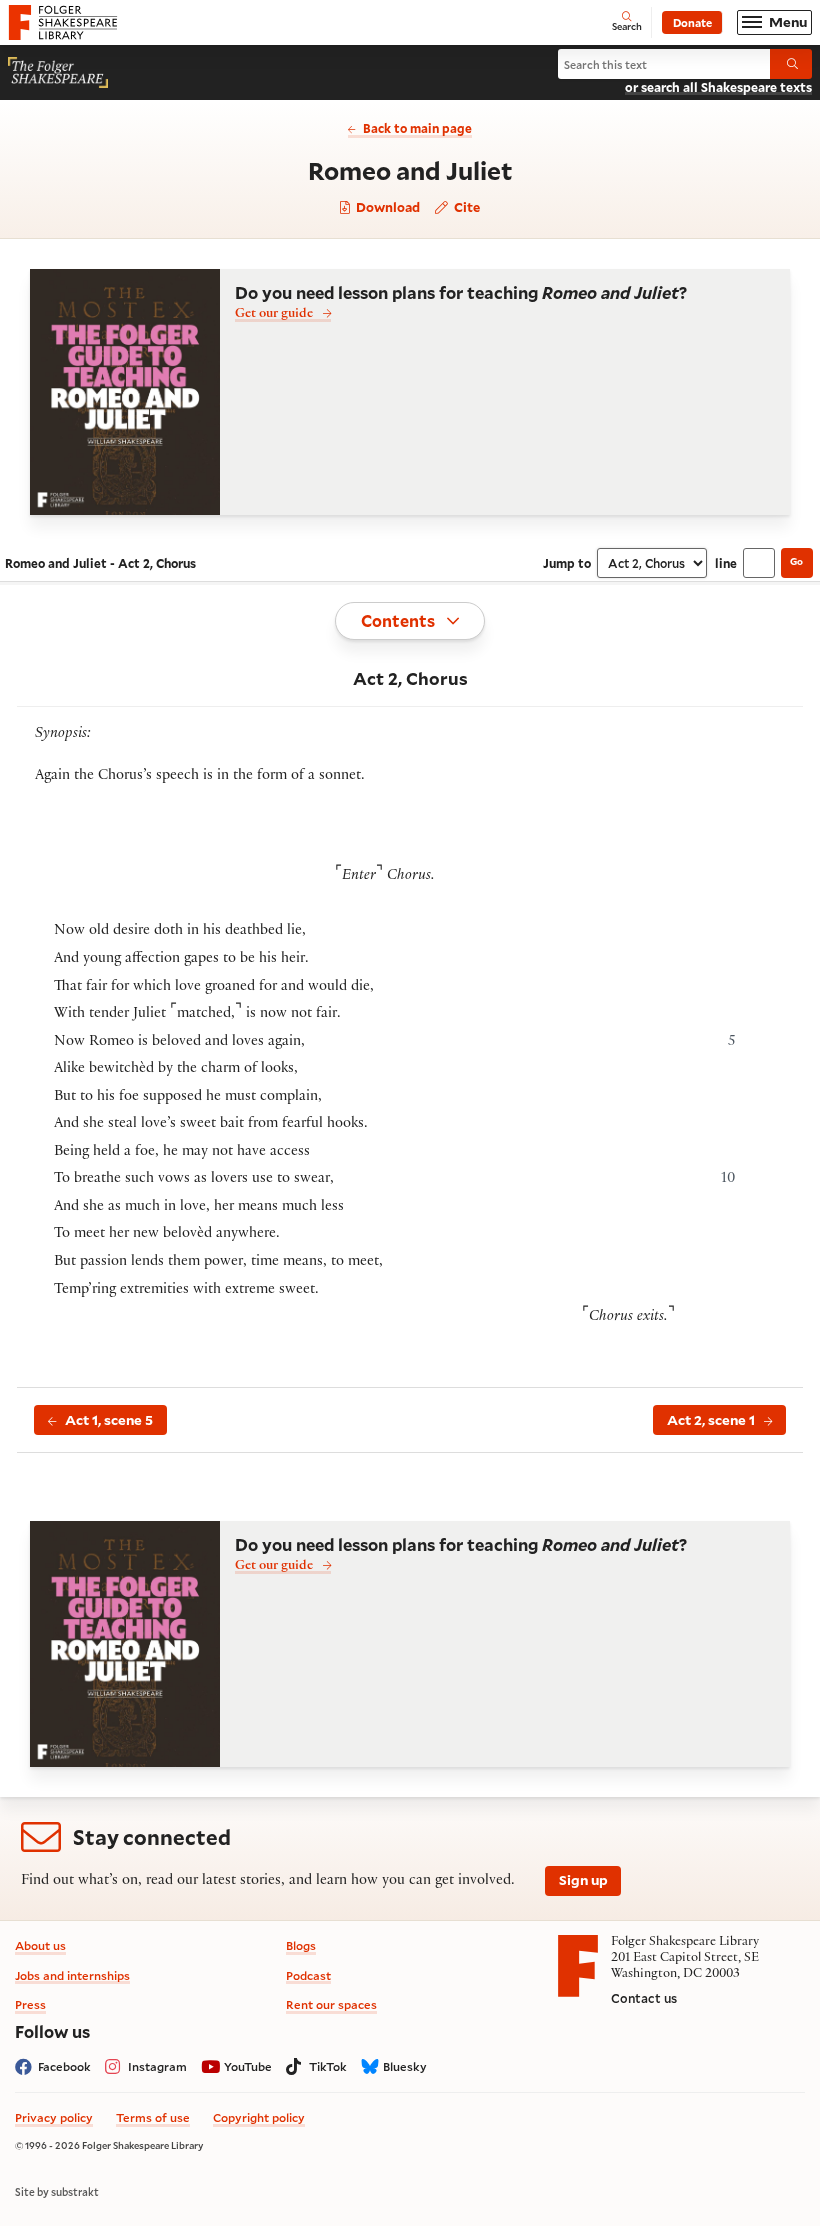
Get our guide (274, 315)
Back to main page (417, 128)
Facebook (64, 2066)
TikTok (328, 2066)
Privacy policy (54, 2117)
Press (30, 2004)
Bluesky (405, 2066)
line (726, 563)
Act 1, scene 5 (109, 1420)
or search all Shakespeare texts (718, 87)
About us (40, 1945)
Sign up (583, 1880)
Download (386, 207)
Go (796, 561)
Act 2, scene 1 (711, 1420)
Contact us (644, 1998)
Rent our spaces (331, 2004)
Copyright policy (259, 2117)
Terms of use (153, 2117)
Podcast (308, 1975)
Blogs (301, 1945)
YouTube (248, 2066)
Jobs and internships (72, 1975)
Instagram (157, 2066)
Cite (465, 206)
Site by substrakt (57, 2192)
